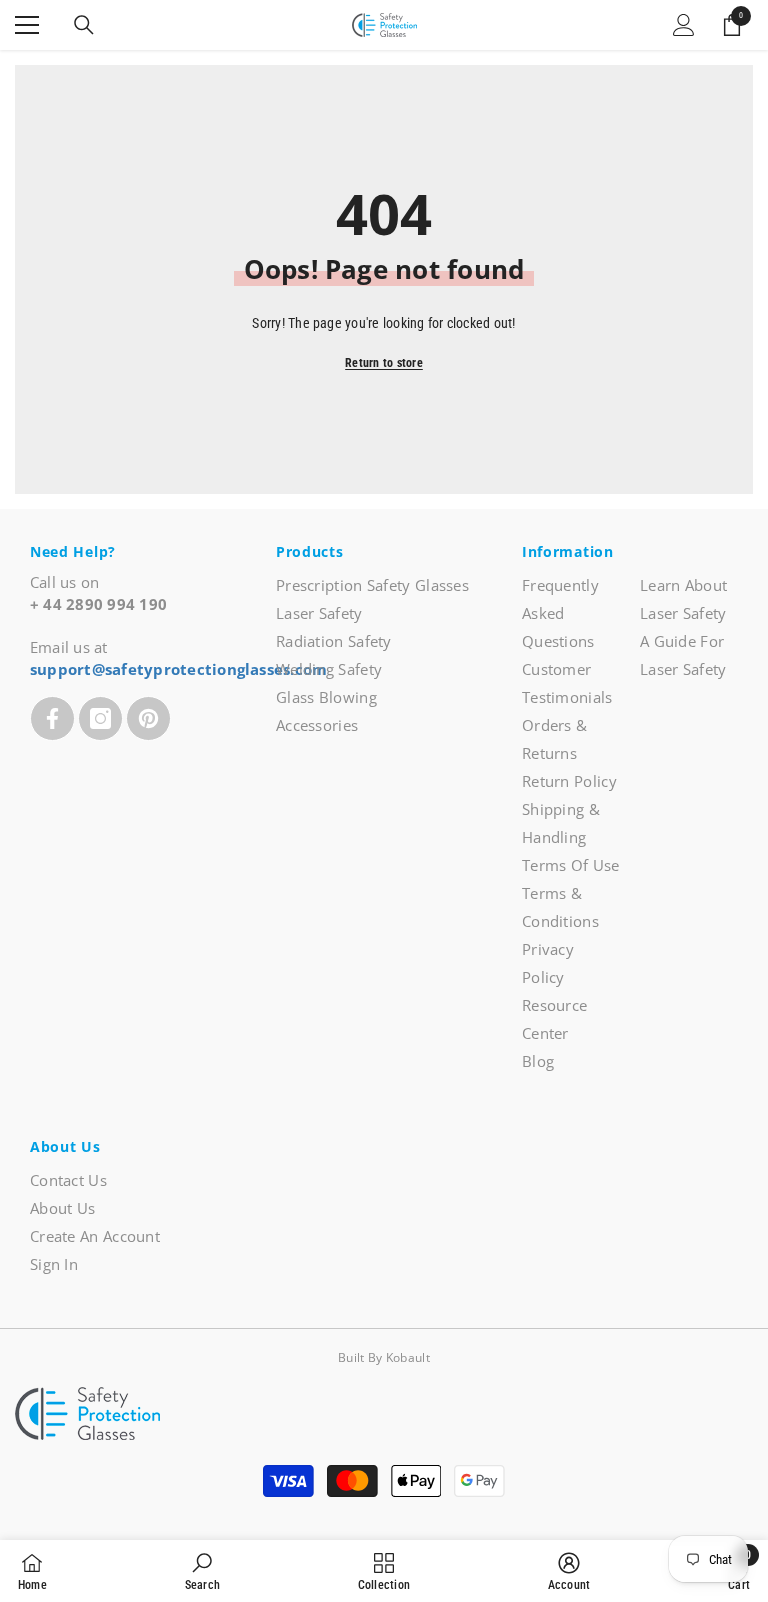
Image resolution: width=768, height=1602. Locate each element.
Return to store (384, 363)
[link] (202, 1571)
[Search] (84, 25)
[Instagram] (100, 718)
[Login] (684, 25)
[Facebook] (52, 718)
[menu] (27, 25)
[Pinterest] (148, 718)
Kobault (408, 1357)
